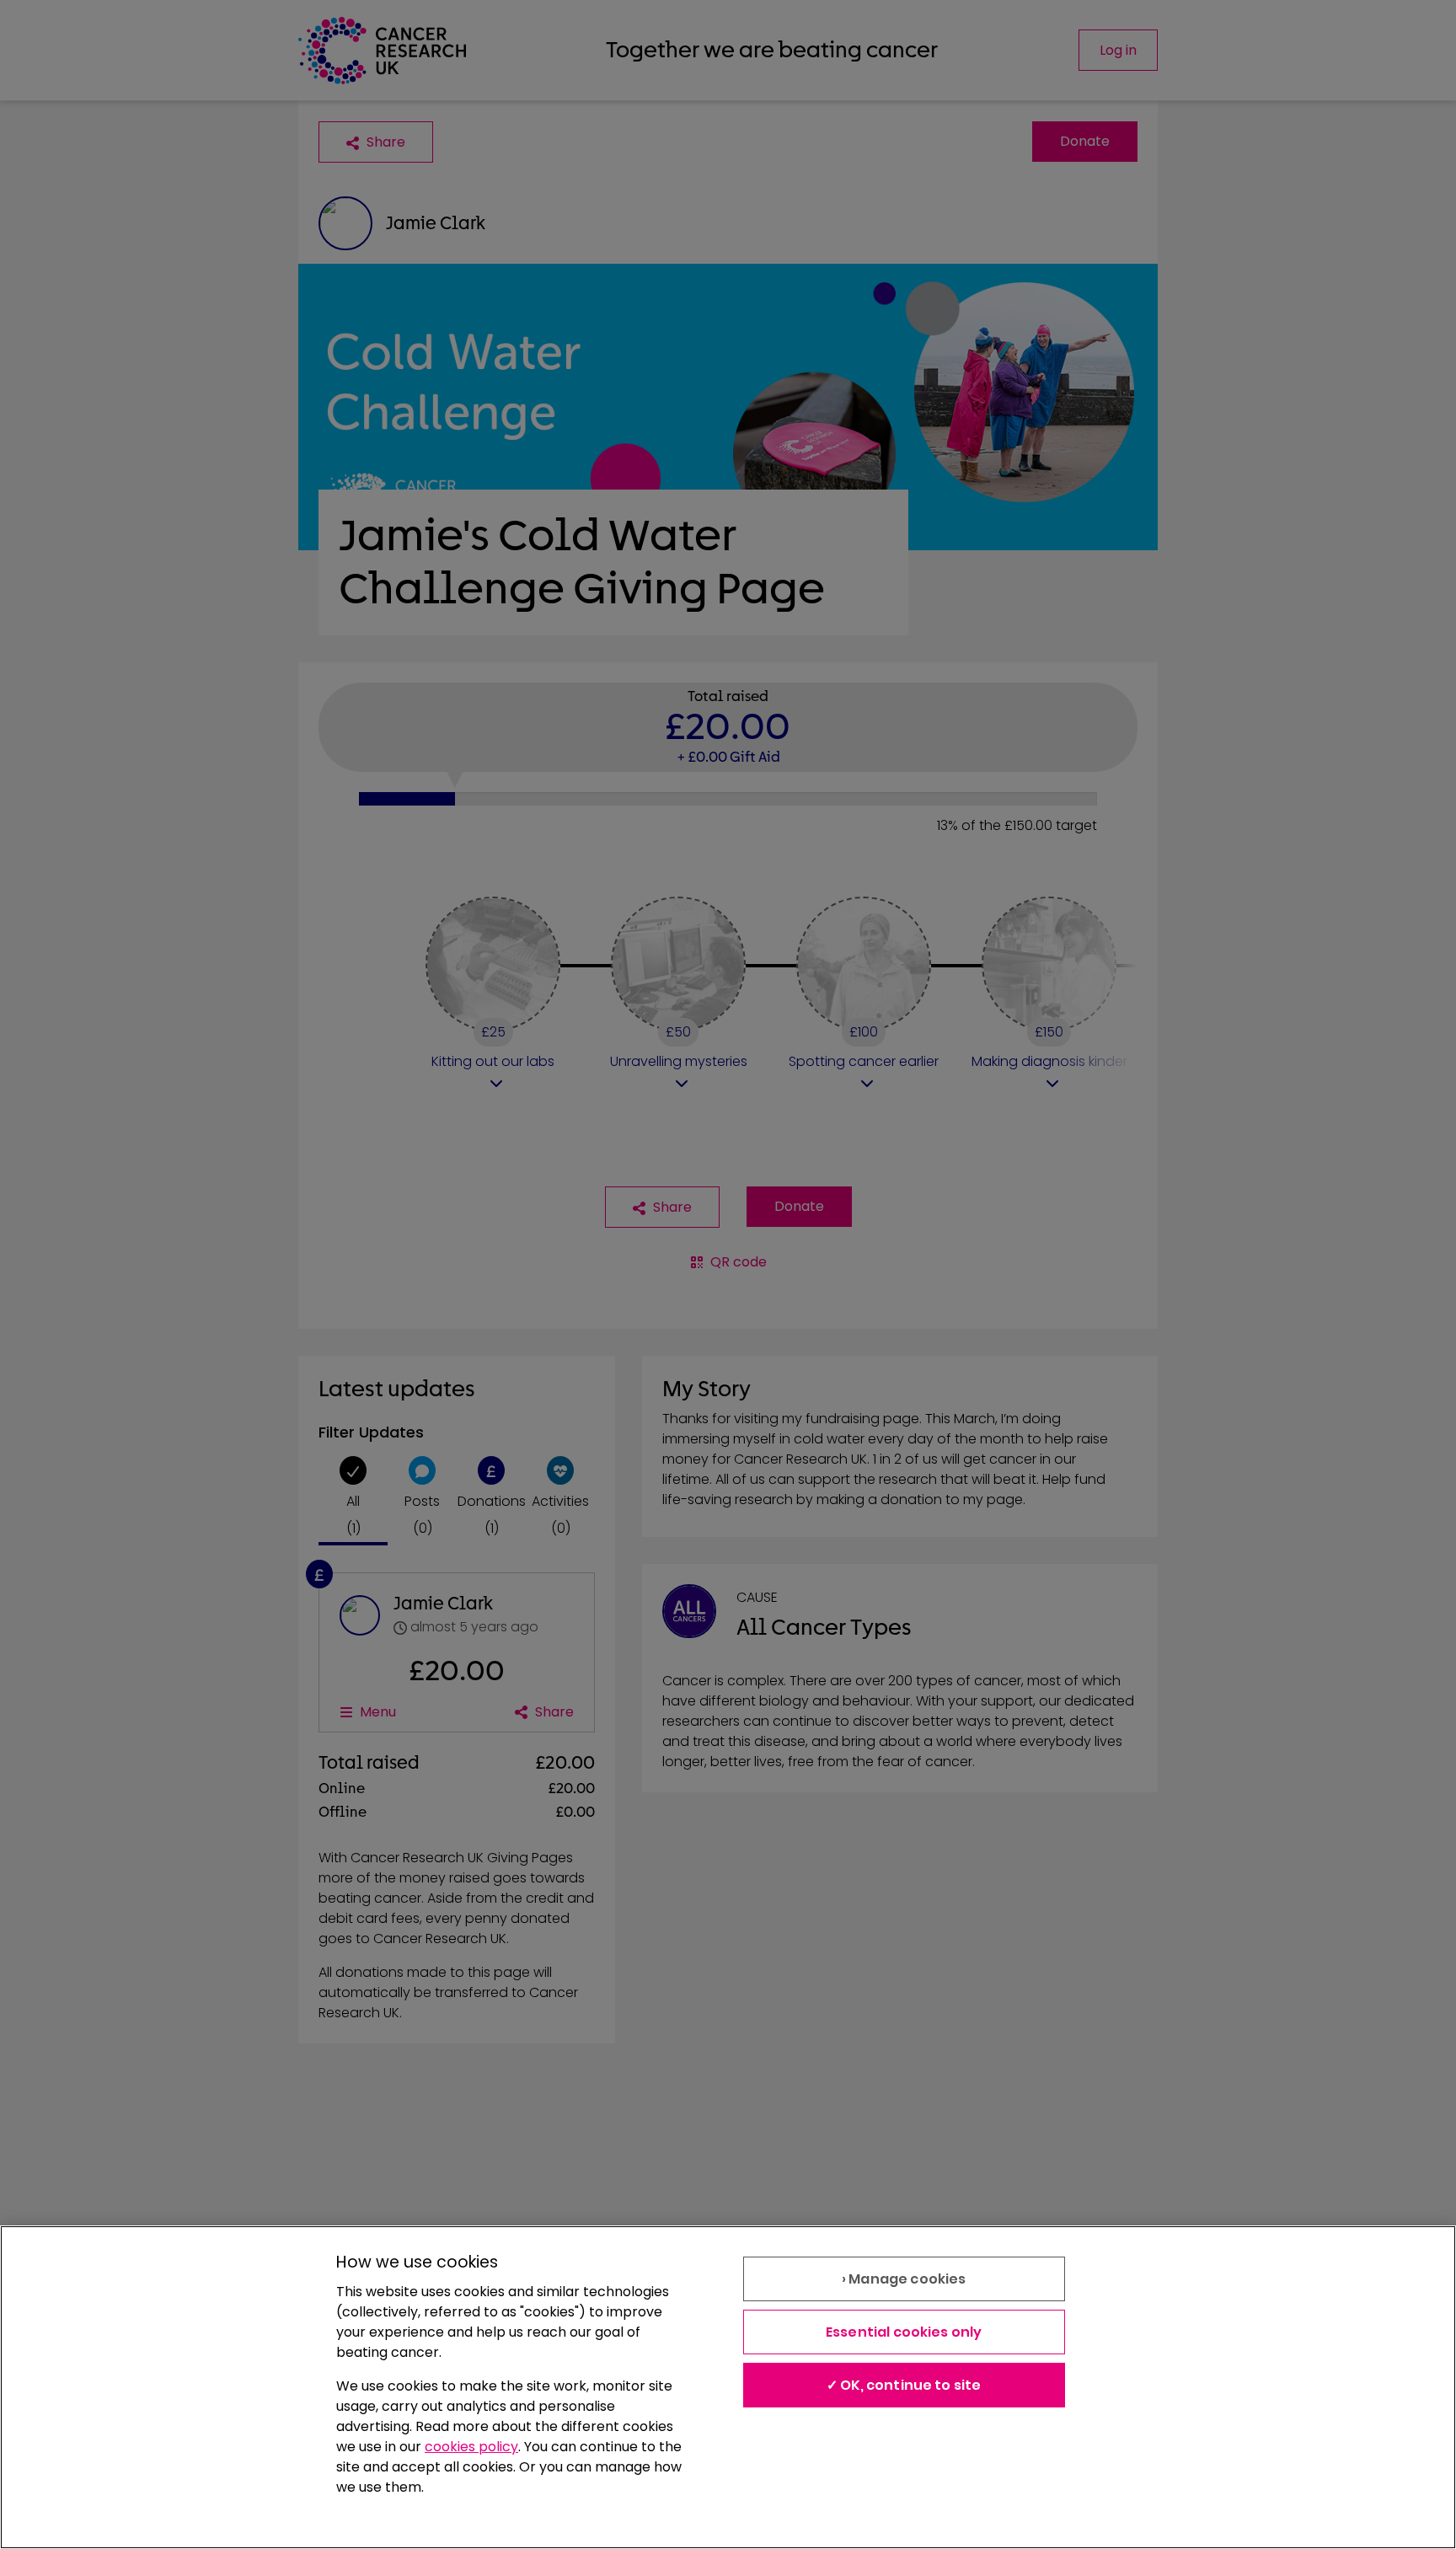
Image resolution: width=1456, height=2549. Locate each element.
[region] (728, 2387)
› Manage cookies (904, 2279)
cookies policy (471, 2447)
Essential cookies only (904, 2332)
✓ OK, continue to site (904, 2385)
